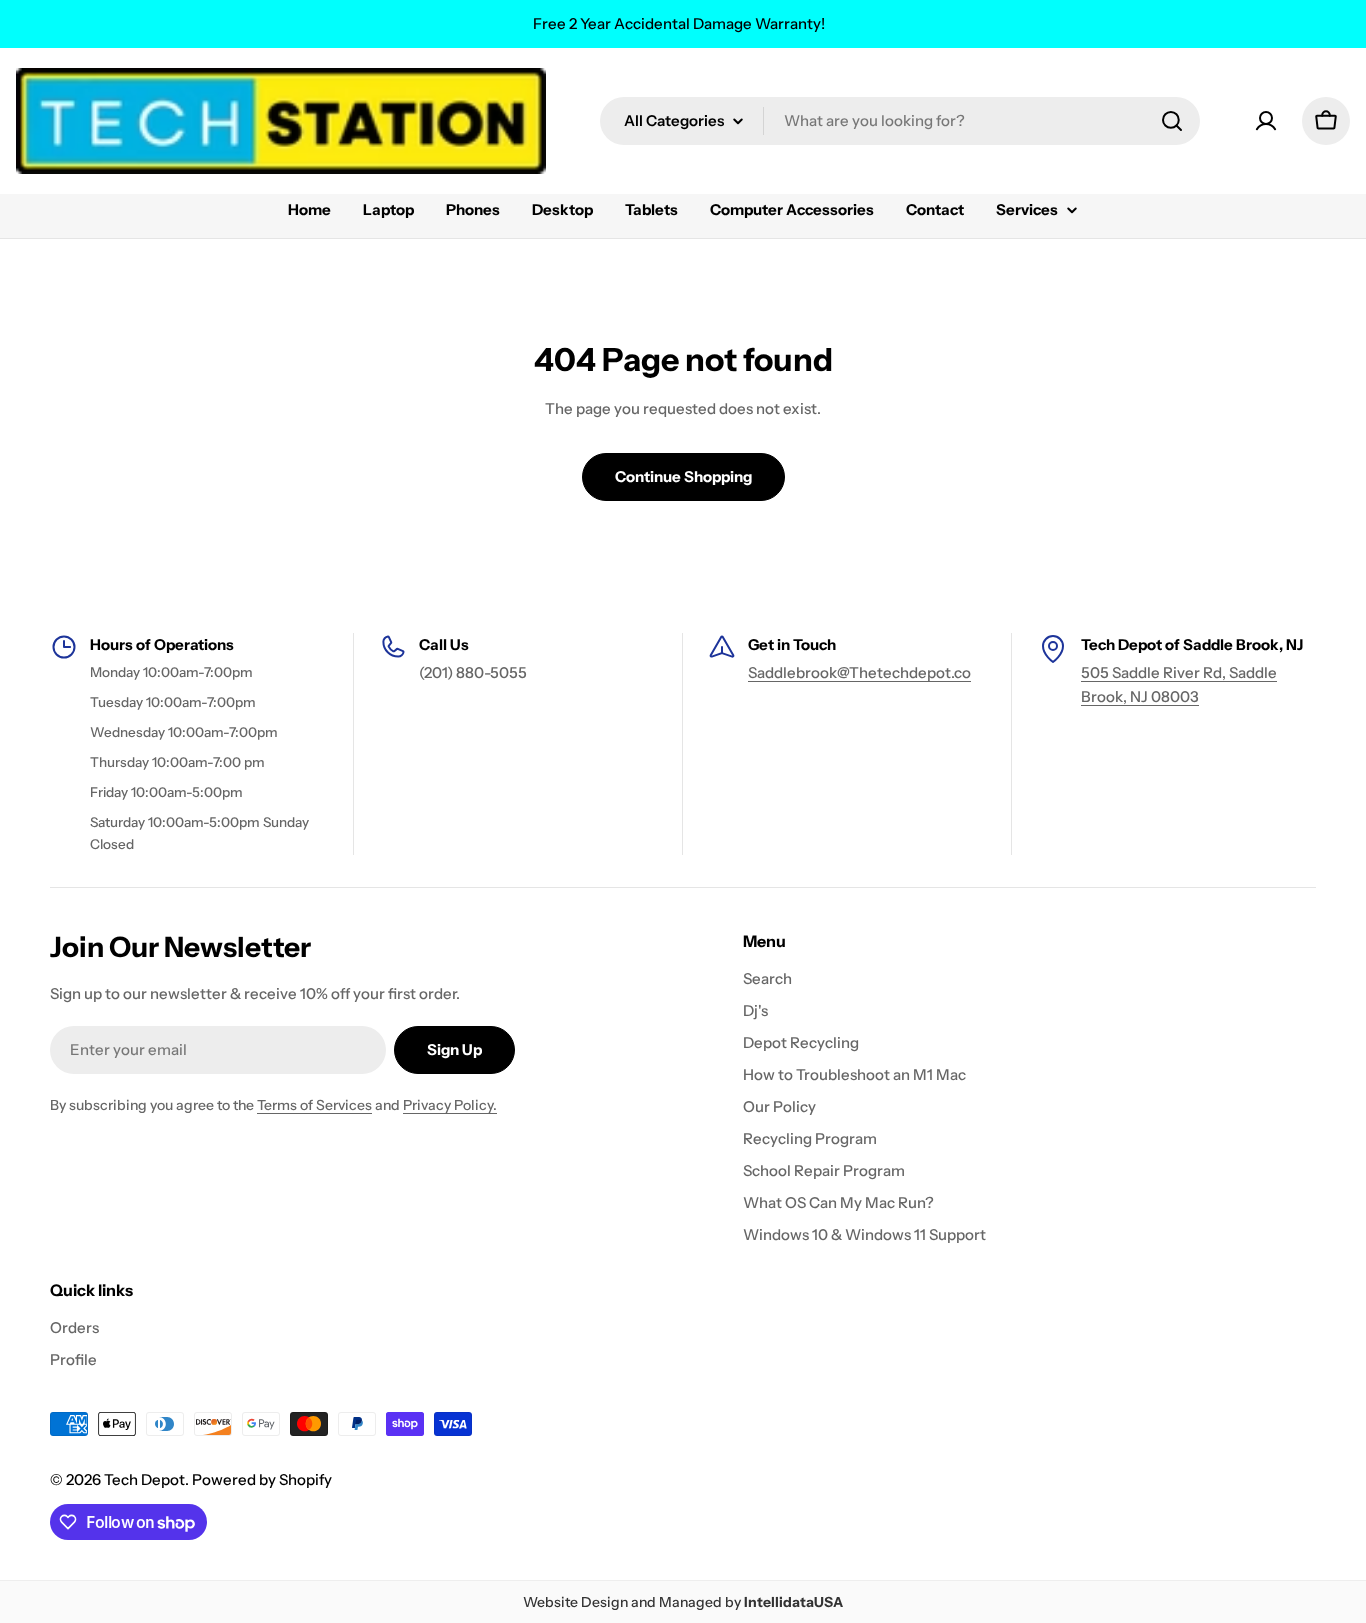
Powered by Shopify (262, 1479)
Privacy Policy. (450, 1105)
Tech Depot (144, 1479)
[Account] (1266, 121)
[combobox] (900, 121)
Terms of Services (314, 1105)
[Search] (1172, 121)
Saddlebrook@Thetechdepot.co (859, 672)
